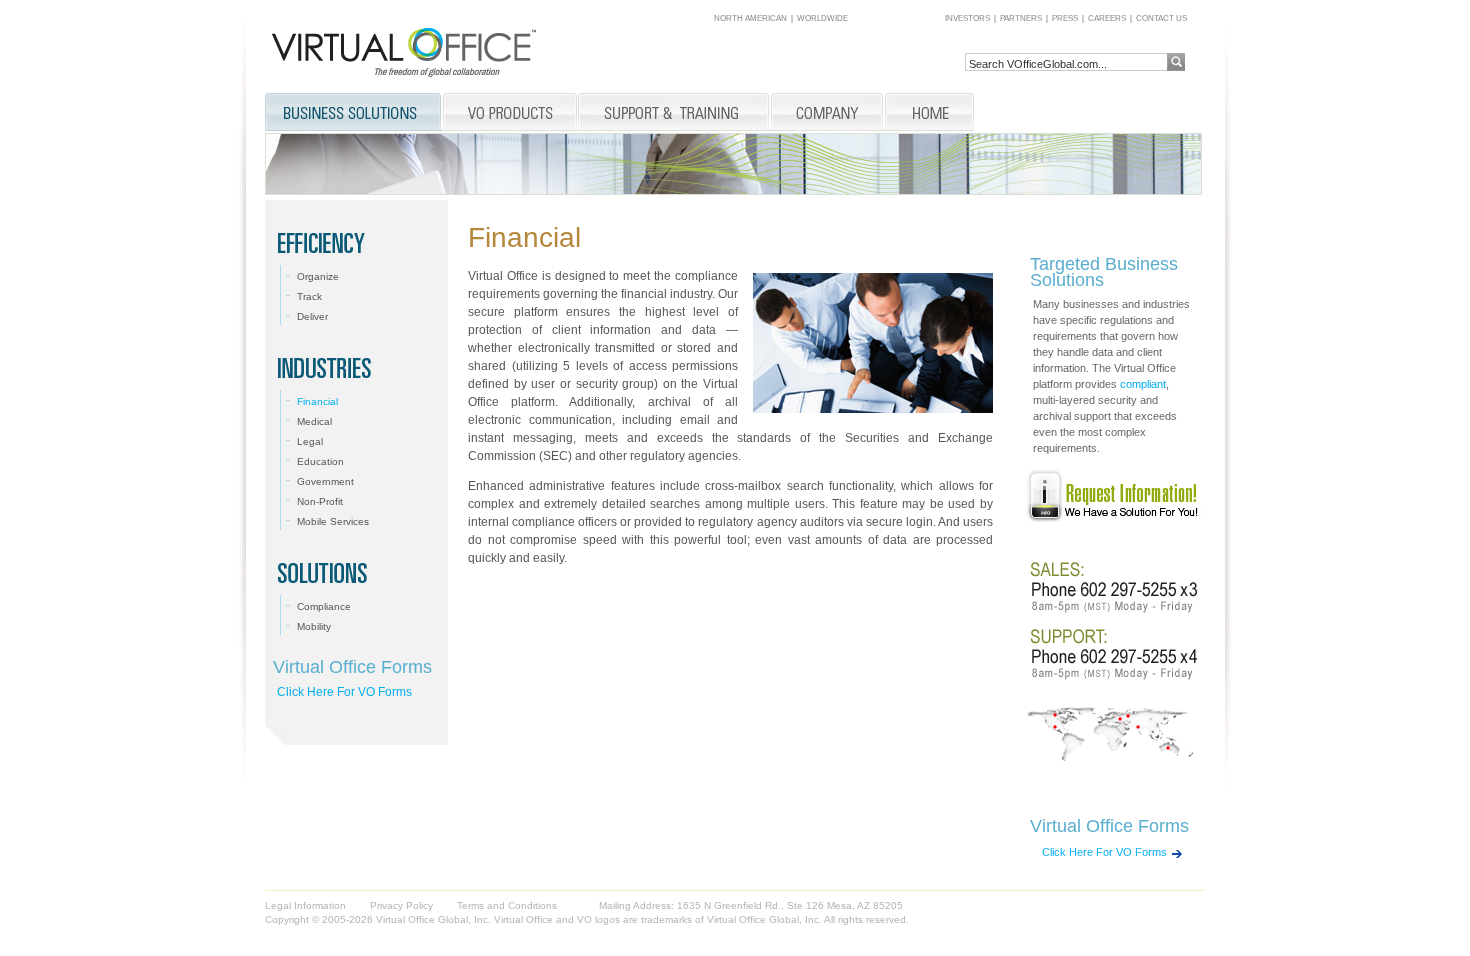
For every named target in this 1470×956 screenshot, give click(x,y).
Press (1065, 19)
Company (827, 113)
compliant (1143, 384)
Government (325, 481)
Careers (1107, 19)
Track (309, 296)
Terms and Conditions (507, 905)
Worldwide (822, 19)
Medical (314, 421)
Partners (1021, 19)
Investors (967, 19)
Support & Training (674, 113)
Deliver (312, 316)
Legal (310, 441)
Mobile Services (333, 521)
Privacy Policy (401, 905)
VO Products (510, 113)
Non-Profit (320, 501)
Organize (318, 276)
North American (750, 19)
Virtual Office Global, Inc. (764, 919)
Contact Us (1161, 19)
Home (929, 113)
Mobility (314, 626)
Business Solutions (353, 113)
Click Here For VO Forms (344, 692)
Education (320, 461)
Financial (317, 401)
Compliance (324, 606)
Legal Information (305, 905)
